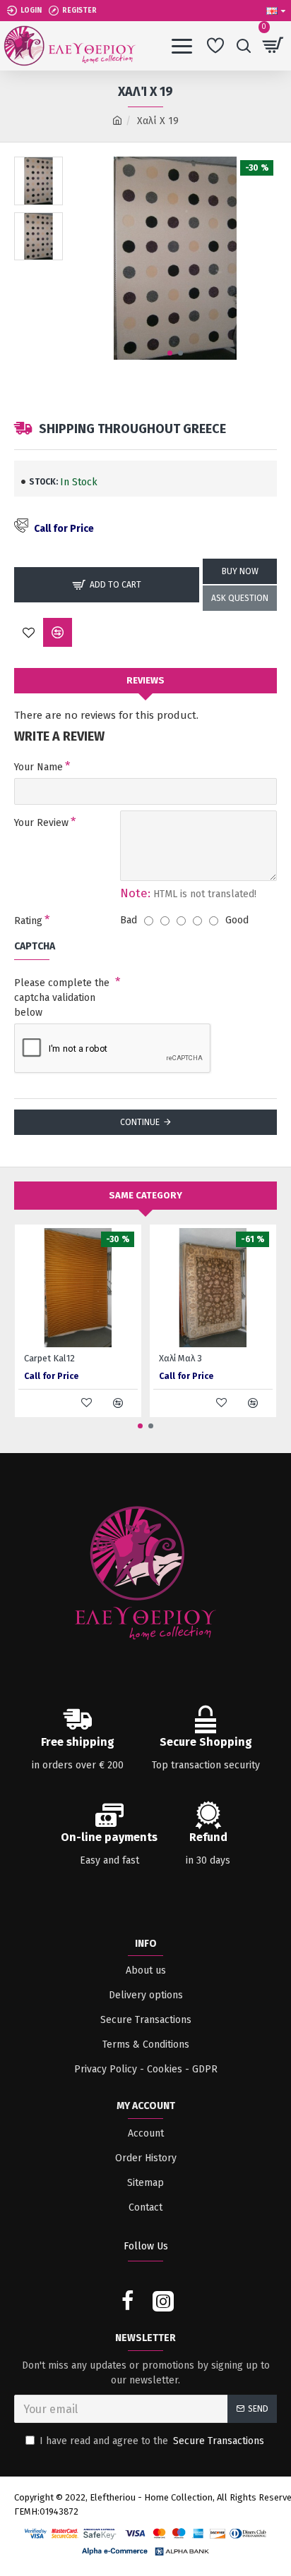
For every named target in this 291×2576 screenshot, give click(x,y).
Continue (140, 1122)
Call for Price (64, 529)
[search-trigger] (243, 46)
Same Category (145, 1195)
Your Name (38, 767)
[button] (170, 353)
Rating (28, 921)
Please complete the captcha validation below (62, 998)
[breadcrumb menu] (117, 121)
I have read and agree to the (152, 2441)
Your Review (41, 823)
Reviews (145, 680)
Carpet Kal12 (49, 1358)
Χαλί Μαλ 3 (180, 1358)
